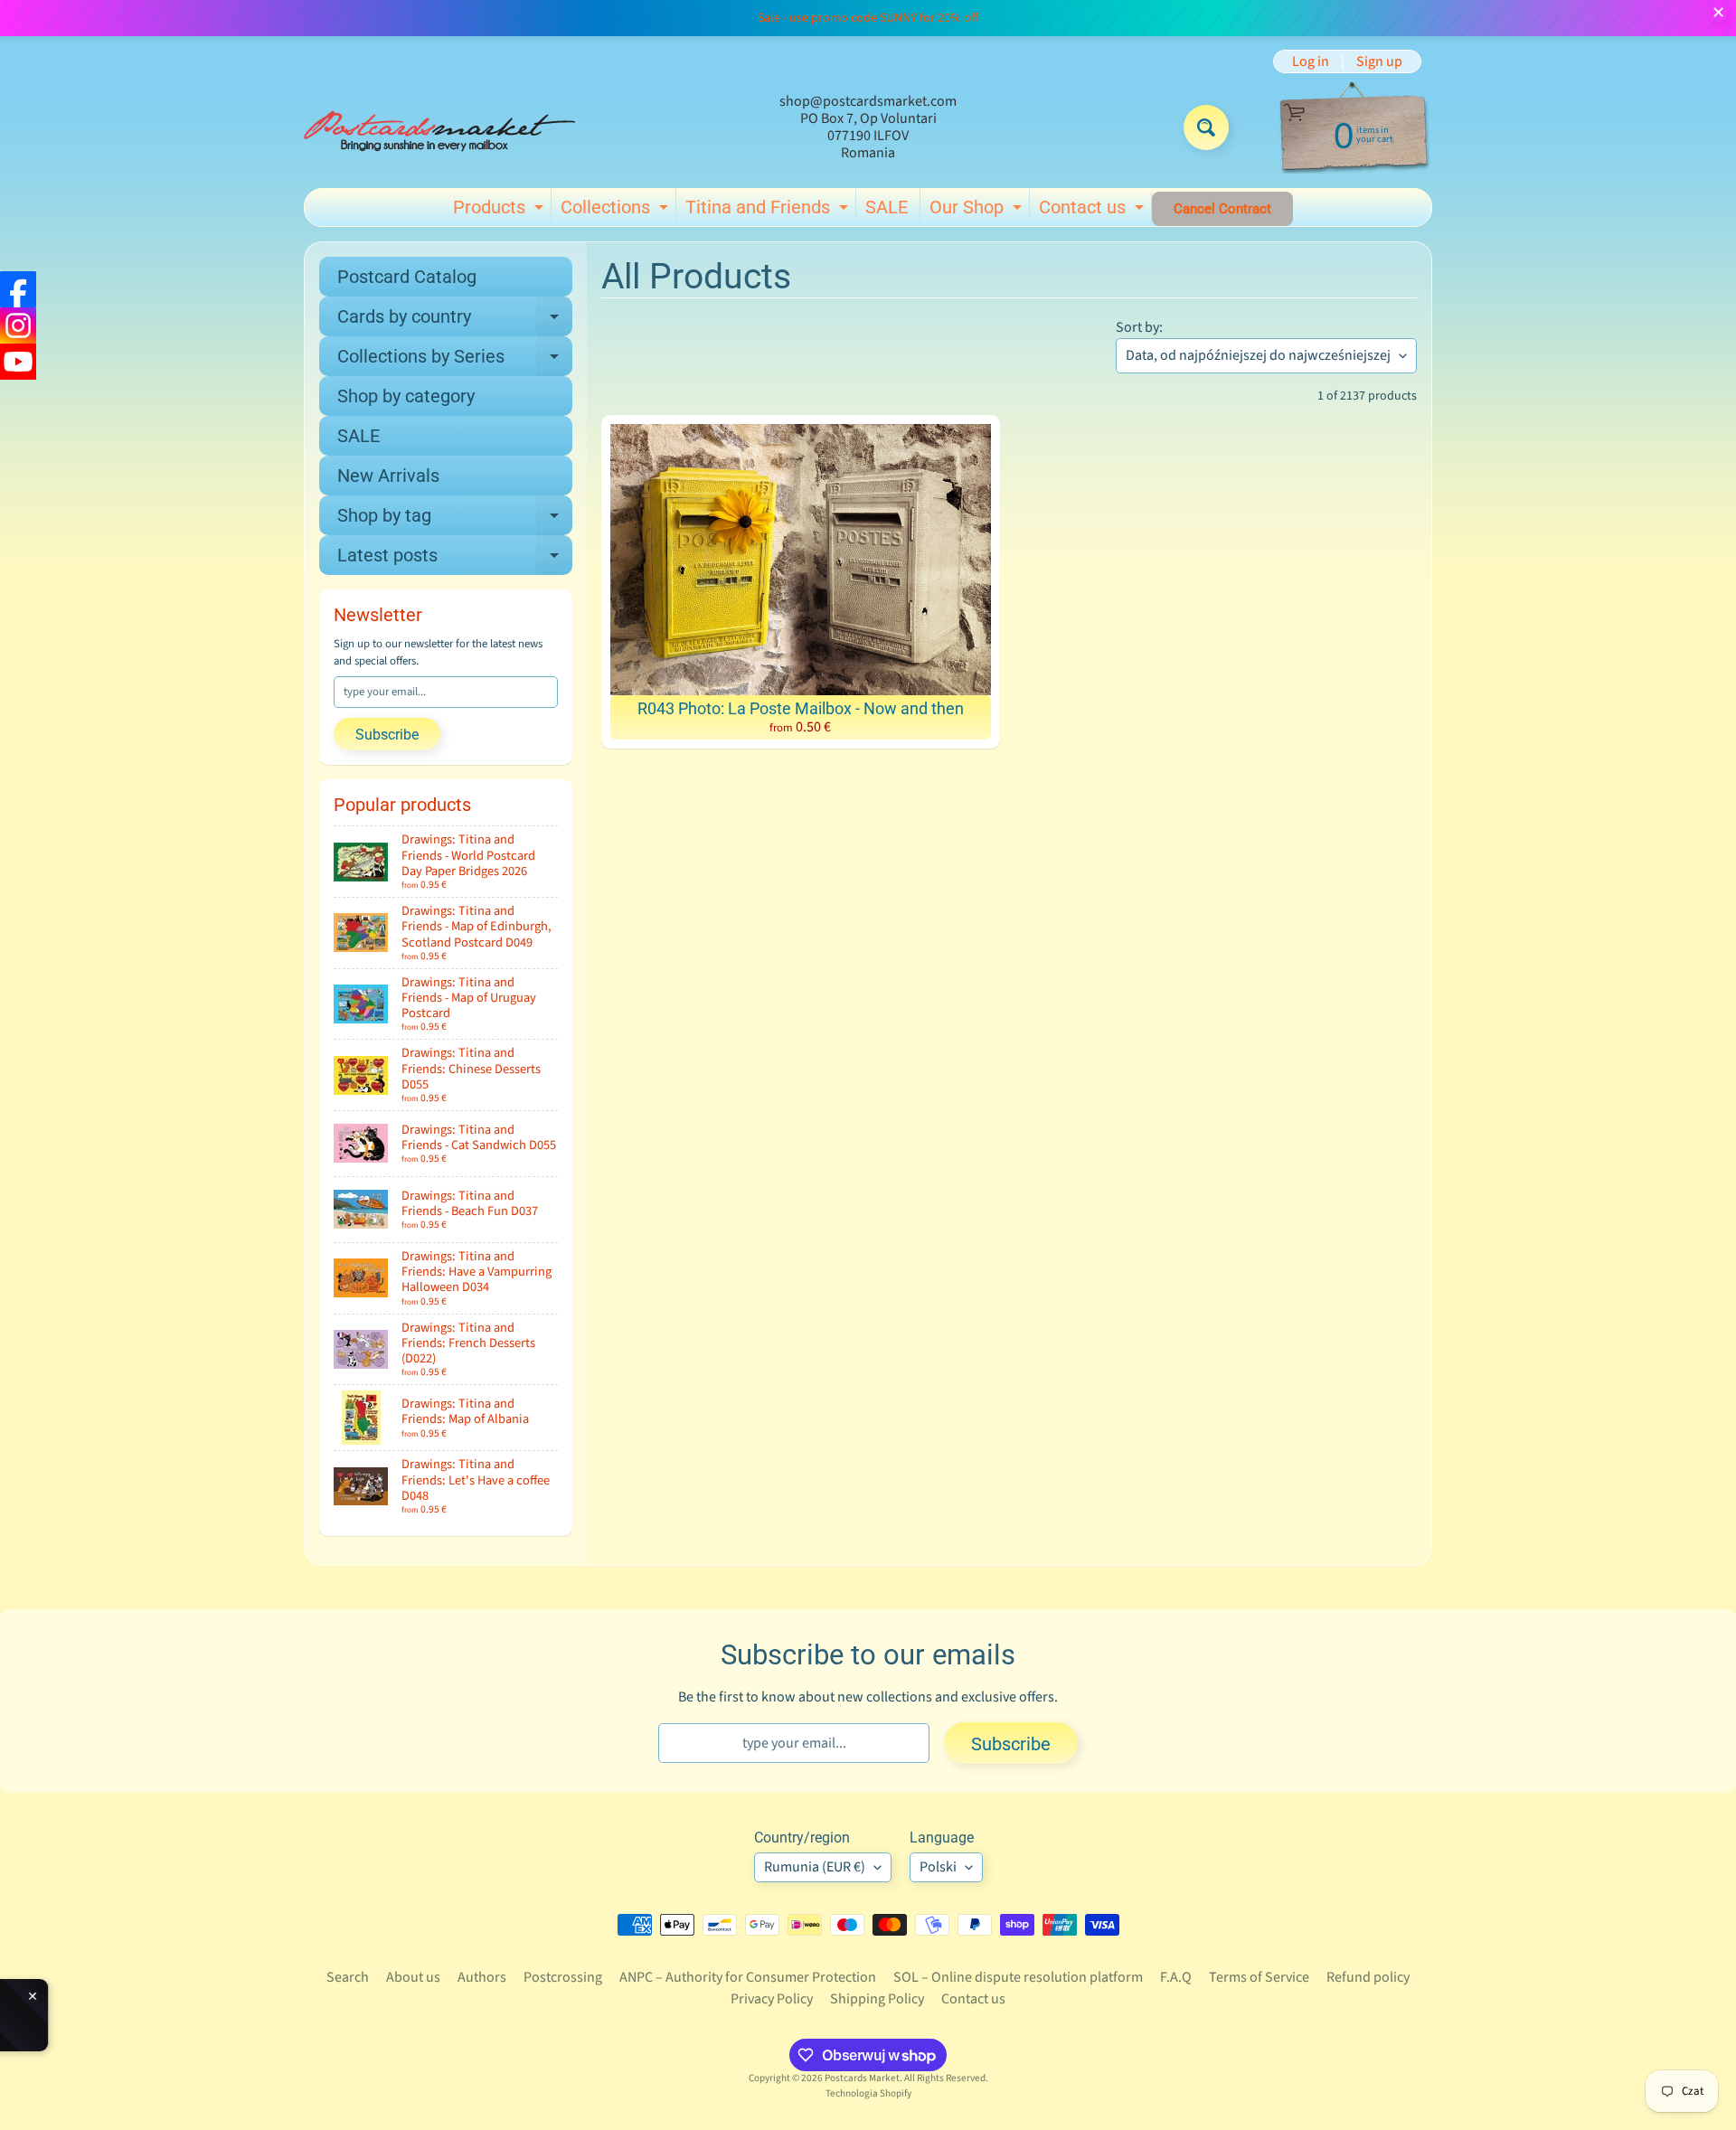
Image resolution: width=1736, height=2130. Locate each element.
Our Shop (978, 211)
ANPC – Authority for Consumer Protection (748, 1977)
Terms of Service (1259, 1977)
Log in (1311, 61)
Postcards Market (862, 2078)
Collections (617, 211)
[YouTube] (18, 362)
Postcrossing (563, 1977)
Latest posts (455, 560)
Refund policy (1368, 1977)
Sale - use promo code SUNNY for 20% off (868, 18)
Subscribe (387, 735)
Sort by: (1139, 327)
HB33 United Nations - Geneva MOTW (214, 2009)
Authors (482, 1977)
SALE (887, 207)
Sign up (1379, 61)
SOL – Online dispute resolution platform (1018, 1977)
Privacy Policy (772, 1999)
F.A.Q (1176, 1977)
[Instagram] (18, 325)
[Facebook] (18, 289)
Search (348, 1977)
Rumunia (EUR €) (815, 1867)
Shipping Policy (877, 1999)
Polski (938, 1867)
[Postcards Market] (439, 127)
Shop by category (406, 396)
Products (500, 211)
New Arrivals (388, 476)
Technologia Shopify (868, 2093)
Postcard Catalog (407, 277)
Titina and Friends (769, 211)
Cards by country (455, 321)
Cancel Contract (1222, 209)
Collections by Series (455, 361)
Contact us (1094, 211)
